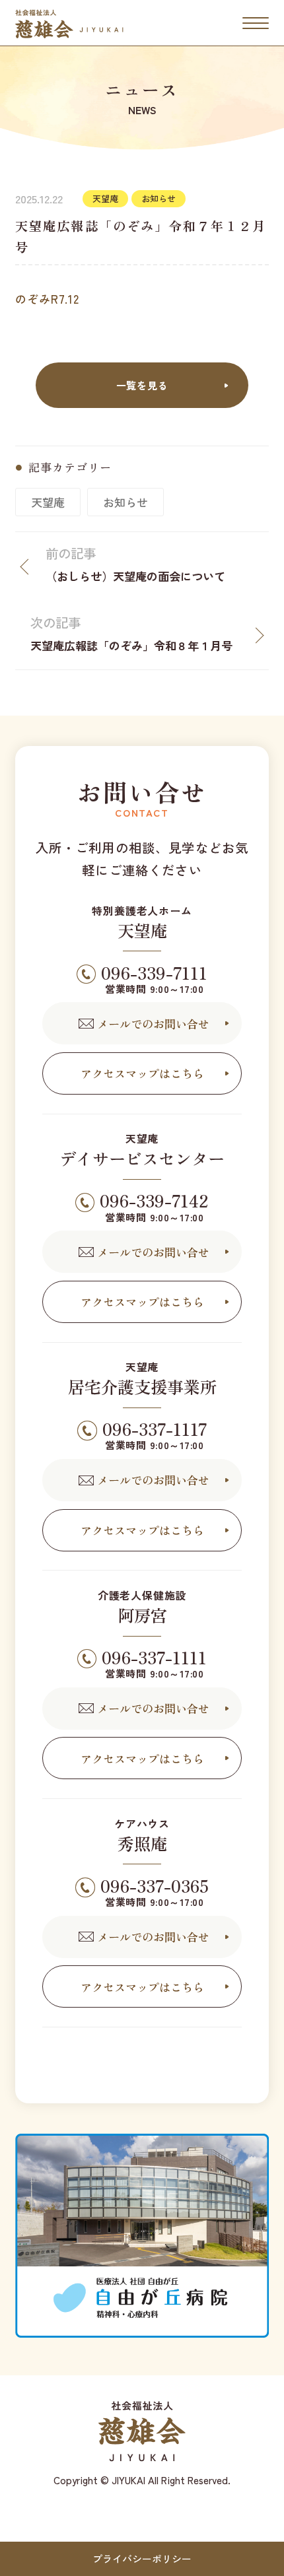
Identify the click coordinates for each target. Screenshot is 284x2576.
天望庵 (48, 502)
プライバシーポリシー (142, 2559)
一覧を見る (142, 385)
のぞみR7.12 (47, 299)
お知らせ (125, 502)
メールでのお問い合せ (153, 1024)
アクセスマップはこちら (142, 1073)
